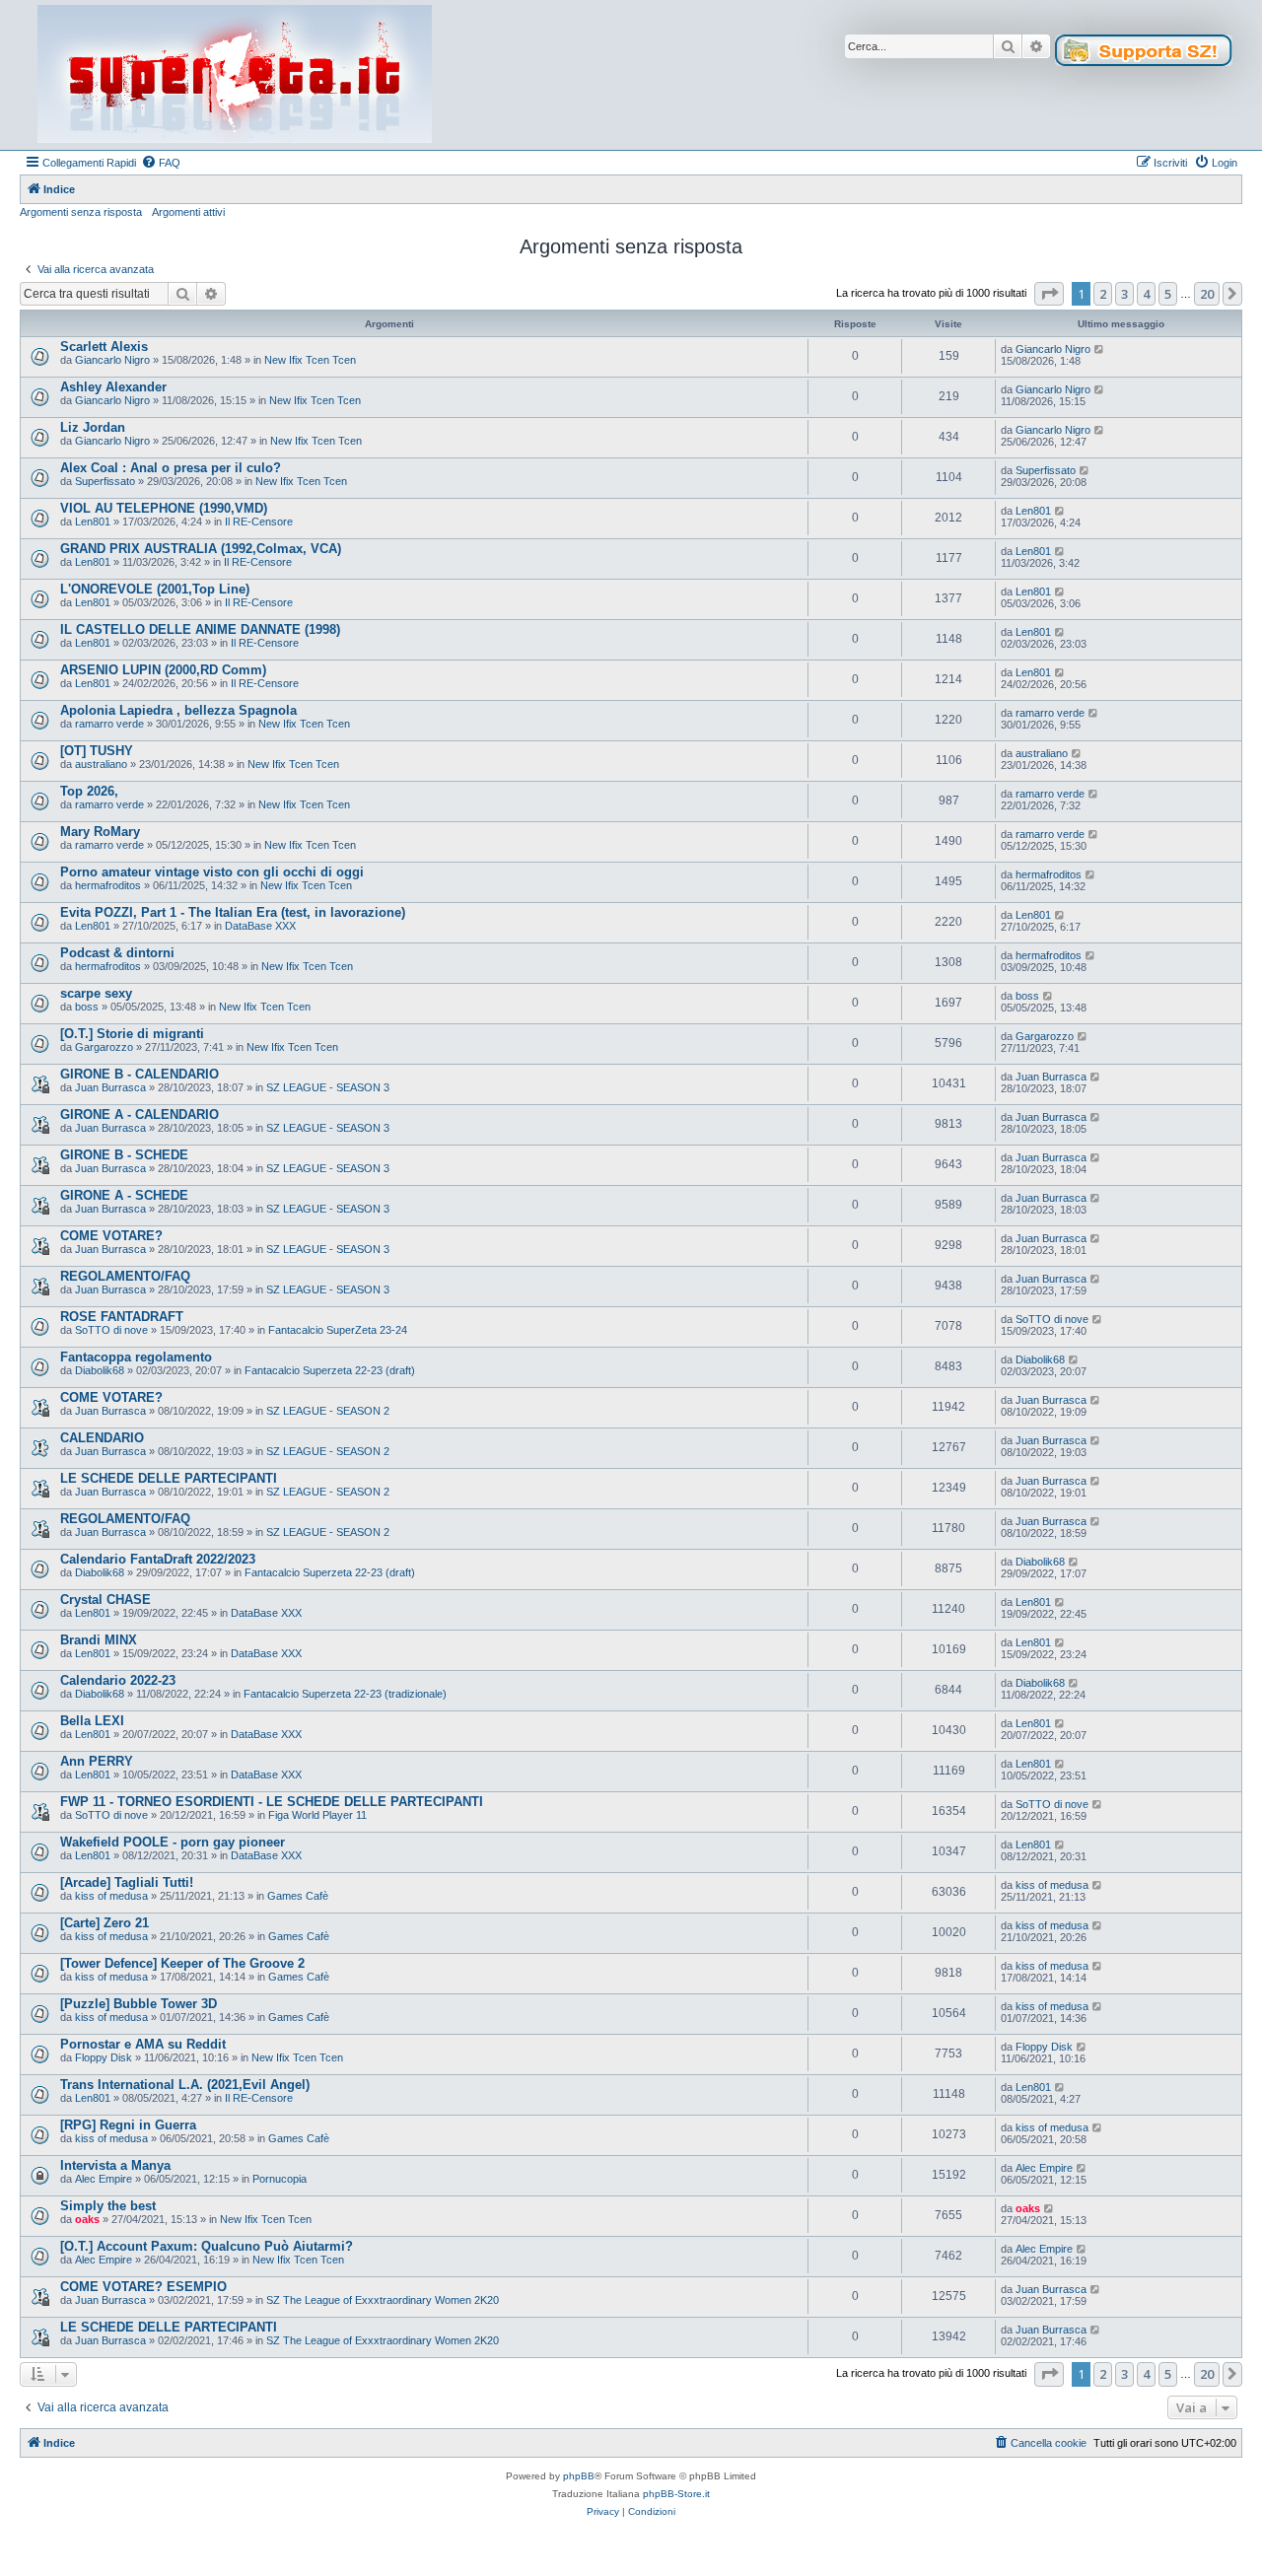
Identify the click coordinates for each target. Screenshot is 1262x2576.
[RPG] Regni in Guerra (128, 2125)
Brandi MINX (99, 1640)
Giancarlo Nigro (112, 360)
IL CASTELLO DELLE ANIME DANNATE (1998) (200, 629)
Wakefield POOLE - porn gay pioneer (173, 1842)
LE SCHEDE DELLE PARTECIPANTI (169, 1478)
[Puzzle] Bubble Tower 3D (139, 2004)
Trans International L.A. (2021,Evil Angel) (185, 2085)
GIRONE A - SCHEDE (124, 1195)
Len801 (93, 522)
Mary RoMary (100, 832)
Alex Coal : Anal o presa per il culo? (171, 468)
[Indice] (235, 75)
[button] (1049, 294)
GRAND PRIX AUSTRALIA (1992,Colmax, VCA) (201, 549)
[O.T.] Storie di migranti (132, 1034)
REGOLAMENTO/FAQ (125, 1276)
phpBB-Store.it (676, 2494)
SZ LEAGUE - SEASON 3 (328, 1087)
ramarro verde (109, 724)
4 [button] (1146, 294)
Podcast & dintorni (117, 953)
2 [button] (1103, 294)
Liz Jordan (93, 427)
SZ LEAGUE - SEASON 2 (328, 1411)
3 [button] (1124, 294)
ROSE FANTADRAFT (122, 1317)
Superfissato (105, 481)
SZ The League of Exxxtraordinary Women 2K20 (383, 2300)
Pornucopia (280, 2179)
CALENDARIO (102, 1438)
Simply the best (108, 2206)
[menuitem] (161, 163)
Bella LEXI (92, 1721)
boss (87, 1007)
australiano (101, 764)
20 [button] (1207, 294)
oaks (87, 2219)
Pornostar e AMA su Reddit (143, 2044)
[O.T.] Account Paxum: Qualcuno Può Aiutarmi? (207, 2246)
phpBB (579, 2476)
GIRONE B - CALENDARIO (140, 1074)
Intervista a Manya (115, 2165)
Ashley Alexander (113, 387)
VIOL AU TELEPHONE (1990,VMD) (164, 508)
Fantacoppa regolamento (136, 1357)
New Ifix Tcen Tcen (310, 360)
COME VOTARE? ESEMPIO (143, 2287)
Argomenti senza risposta (81, 212)
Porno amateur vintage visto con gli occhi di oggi (212, 872)
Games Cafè (298, 1896)
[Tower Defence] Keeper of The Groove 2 (182, 1963)
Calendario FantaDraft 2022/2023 (158, 1559)
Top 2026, (89, 791)
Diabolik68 (100, 1370)
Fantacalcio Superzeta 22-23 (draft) (330, 1370)
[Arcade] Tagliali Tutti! (127, 1882)
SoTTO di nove (111, 1330)
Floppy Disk (104, 2057)
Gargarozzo (104, 1047)
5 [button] (1168, 294)
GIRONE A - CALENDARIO (140, 1114)
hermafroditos (108, 885)
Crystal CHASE (105, 1600)
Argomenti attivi (188, 212)
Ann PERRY (97, 1761)
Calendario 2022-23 (118, 1680)
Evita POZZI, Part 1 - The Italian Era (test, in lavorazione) (233, 912)
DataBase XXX (260, 926)
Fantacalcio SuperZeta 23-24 (338, 1330)
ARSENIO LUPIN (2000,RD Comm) (163, 670)
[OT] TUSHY (97, 751)
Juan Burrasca (110, 1087)
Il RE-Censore (259, 522)
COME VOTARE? (111, 1236)
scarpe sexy (96, 993)
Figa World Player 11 (317, 1815)
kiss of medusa (111, 1896)
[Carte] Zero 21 (105, 1923)
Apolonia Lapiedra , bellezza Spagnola (178, 710)
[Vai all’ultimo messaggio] (1100, 349)
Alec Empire (104, 2179)
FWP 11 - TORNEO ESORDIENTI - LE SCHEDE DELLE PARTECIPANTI (272, 1802)
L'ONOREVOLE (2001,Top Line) (155, 589)
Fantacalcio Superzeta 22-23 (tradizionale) (345, 1694)
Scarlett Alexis (104, 347)
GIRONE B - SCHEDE (124, 1155)
